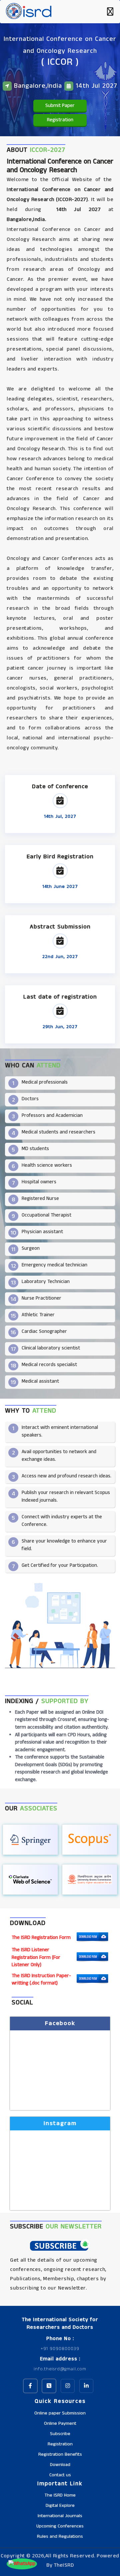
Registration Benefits (60, 2454)
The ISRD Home (60, 2495)
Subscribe (60, 2434)
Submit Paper (60, 106)
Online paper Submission (60, 2413)
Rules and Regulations (60, 2536)
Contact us (60, 2475)
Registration (60, 120)
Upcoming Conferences (60, 2526)
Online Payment (60, 2423)
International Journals (60, 2516)
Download (60, 2465)
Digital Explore (60, 2506)
